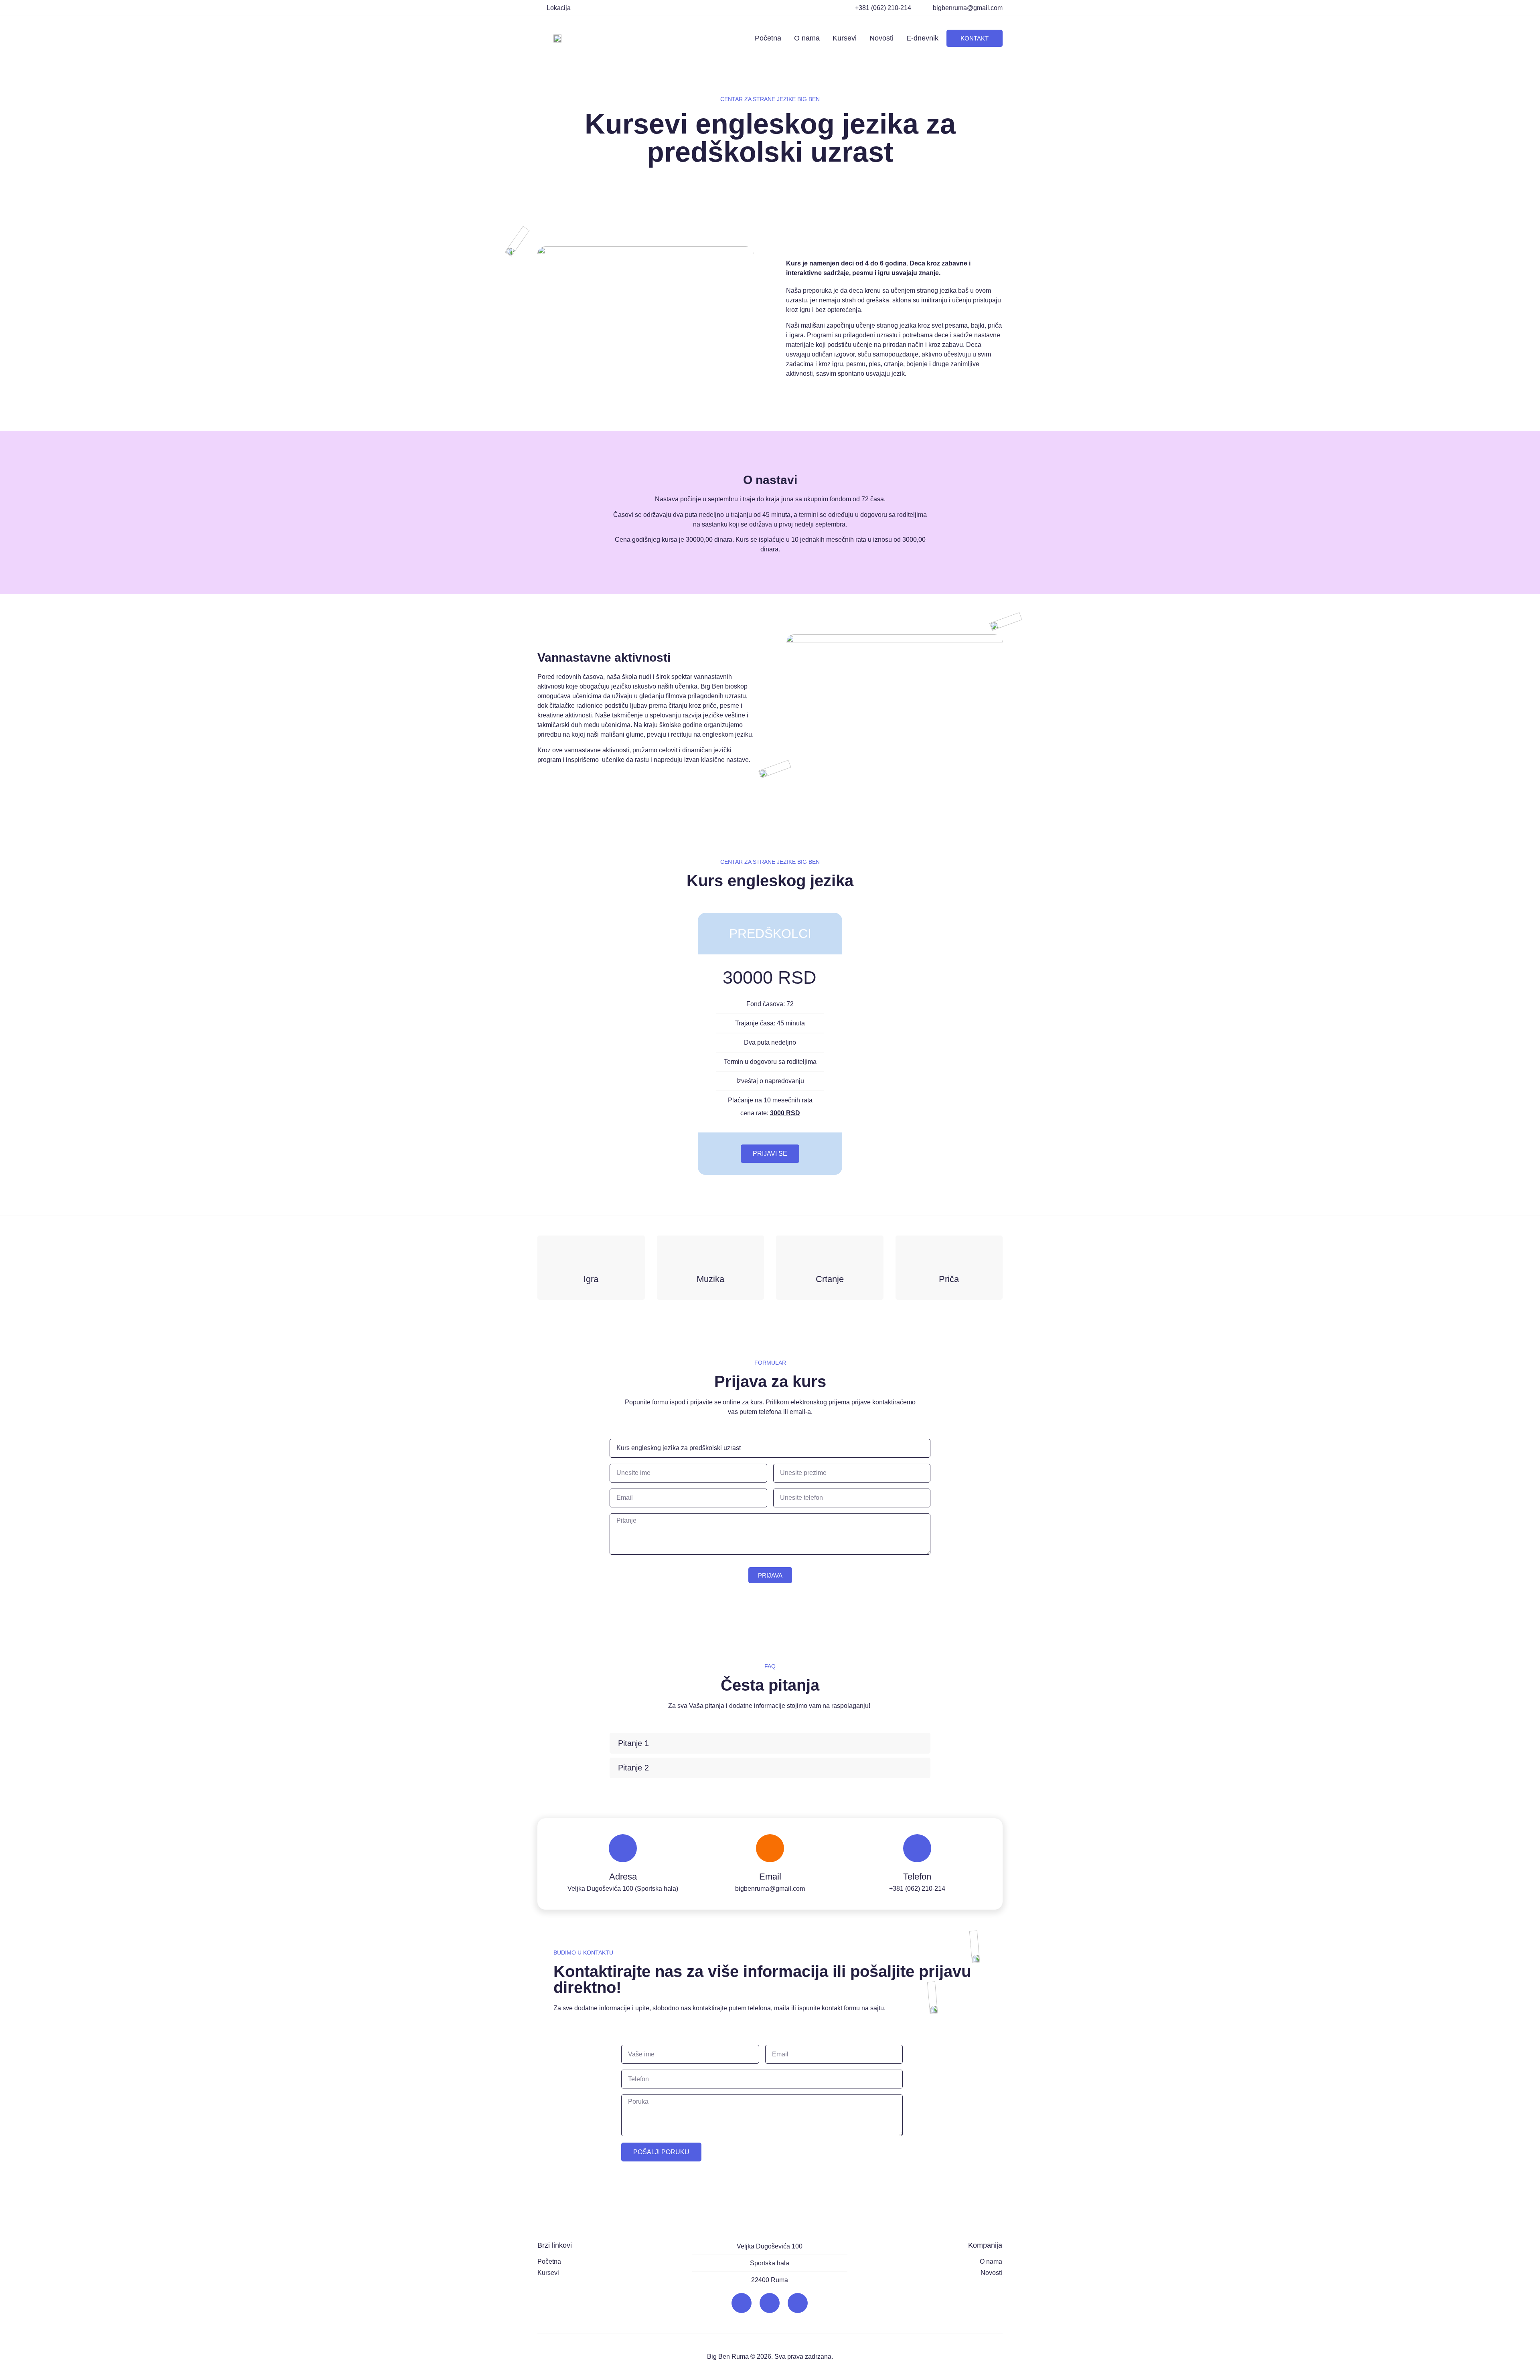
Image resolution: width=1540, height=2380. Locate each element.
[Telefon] (917, 1848)
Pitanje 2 (633, 1768)
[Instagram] (770, 2303)
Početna (768, 38)
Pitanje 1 (633, 1743)
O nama (807, 38)
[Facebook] (742, 2303)
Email (770, 1877)
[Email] (770, 1848)
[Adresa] (623, 1848)
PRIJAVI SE (770, 1154)
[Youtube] (798, 2303)
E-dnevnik (922, 38)
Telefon (917, 1877)
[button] (770, 1743)
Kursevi (845, 38)
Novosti (881, 38)
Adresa (623, 1877)
